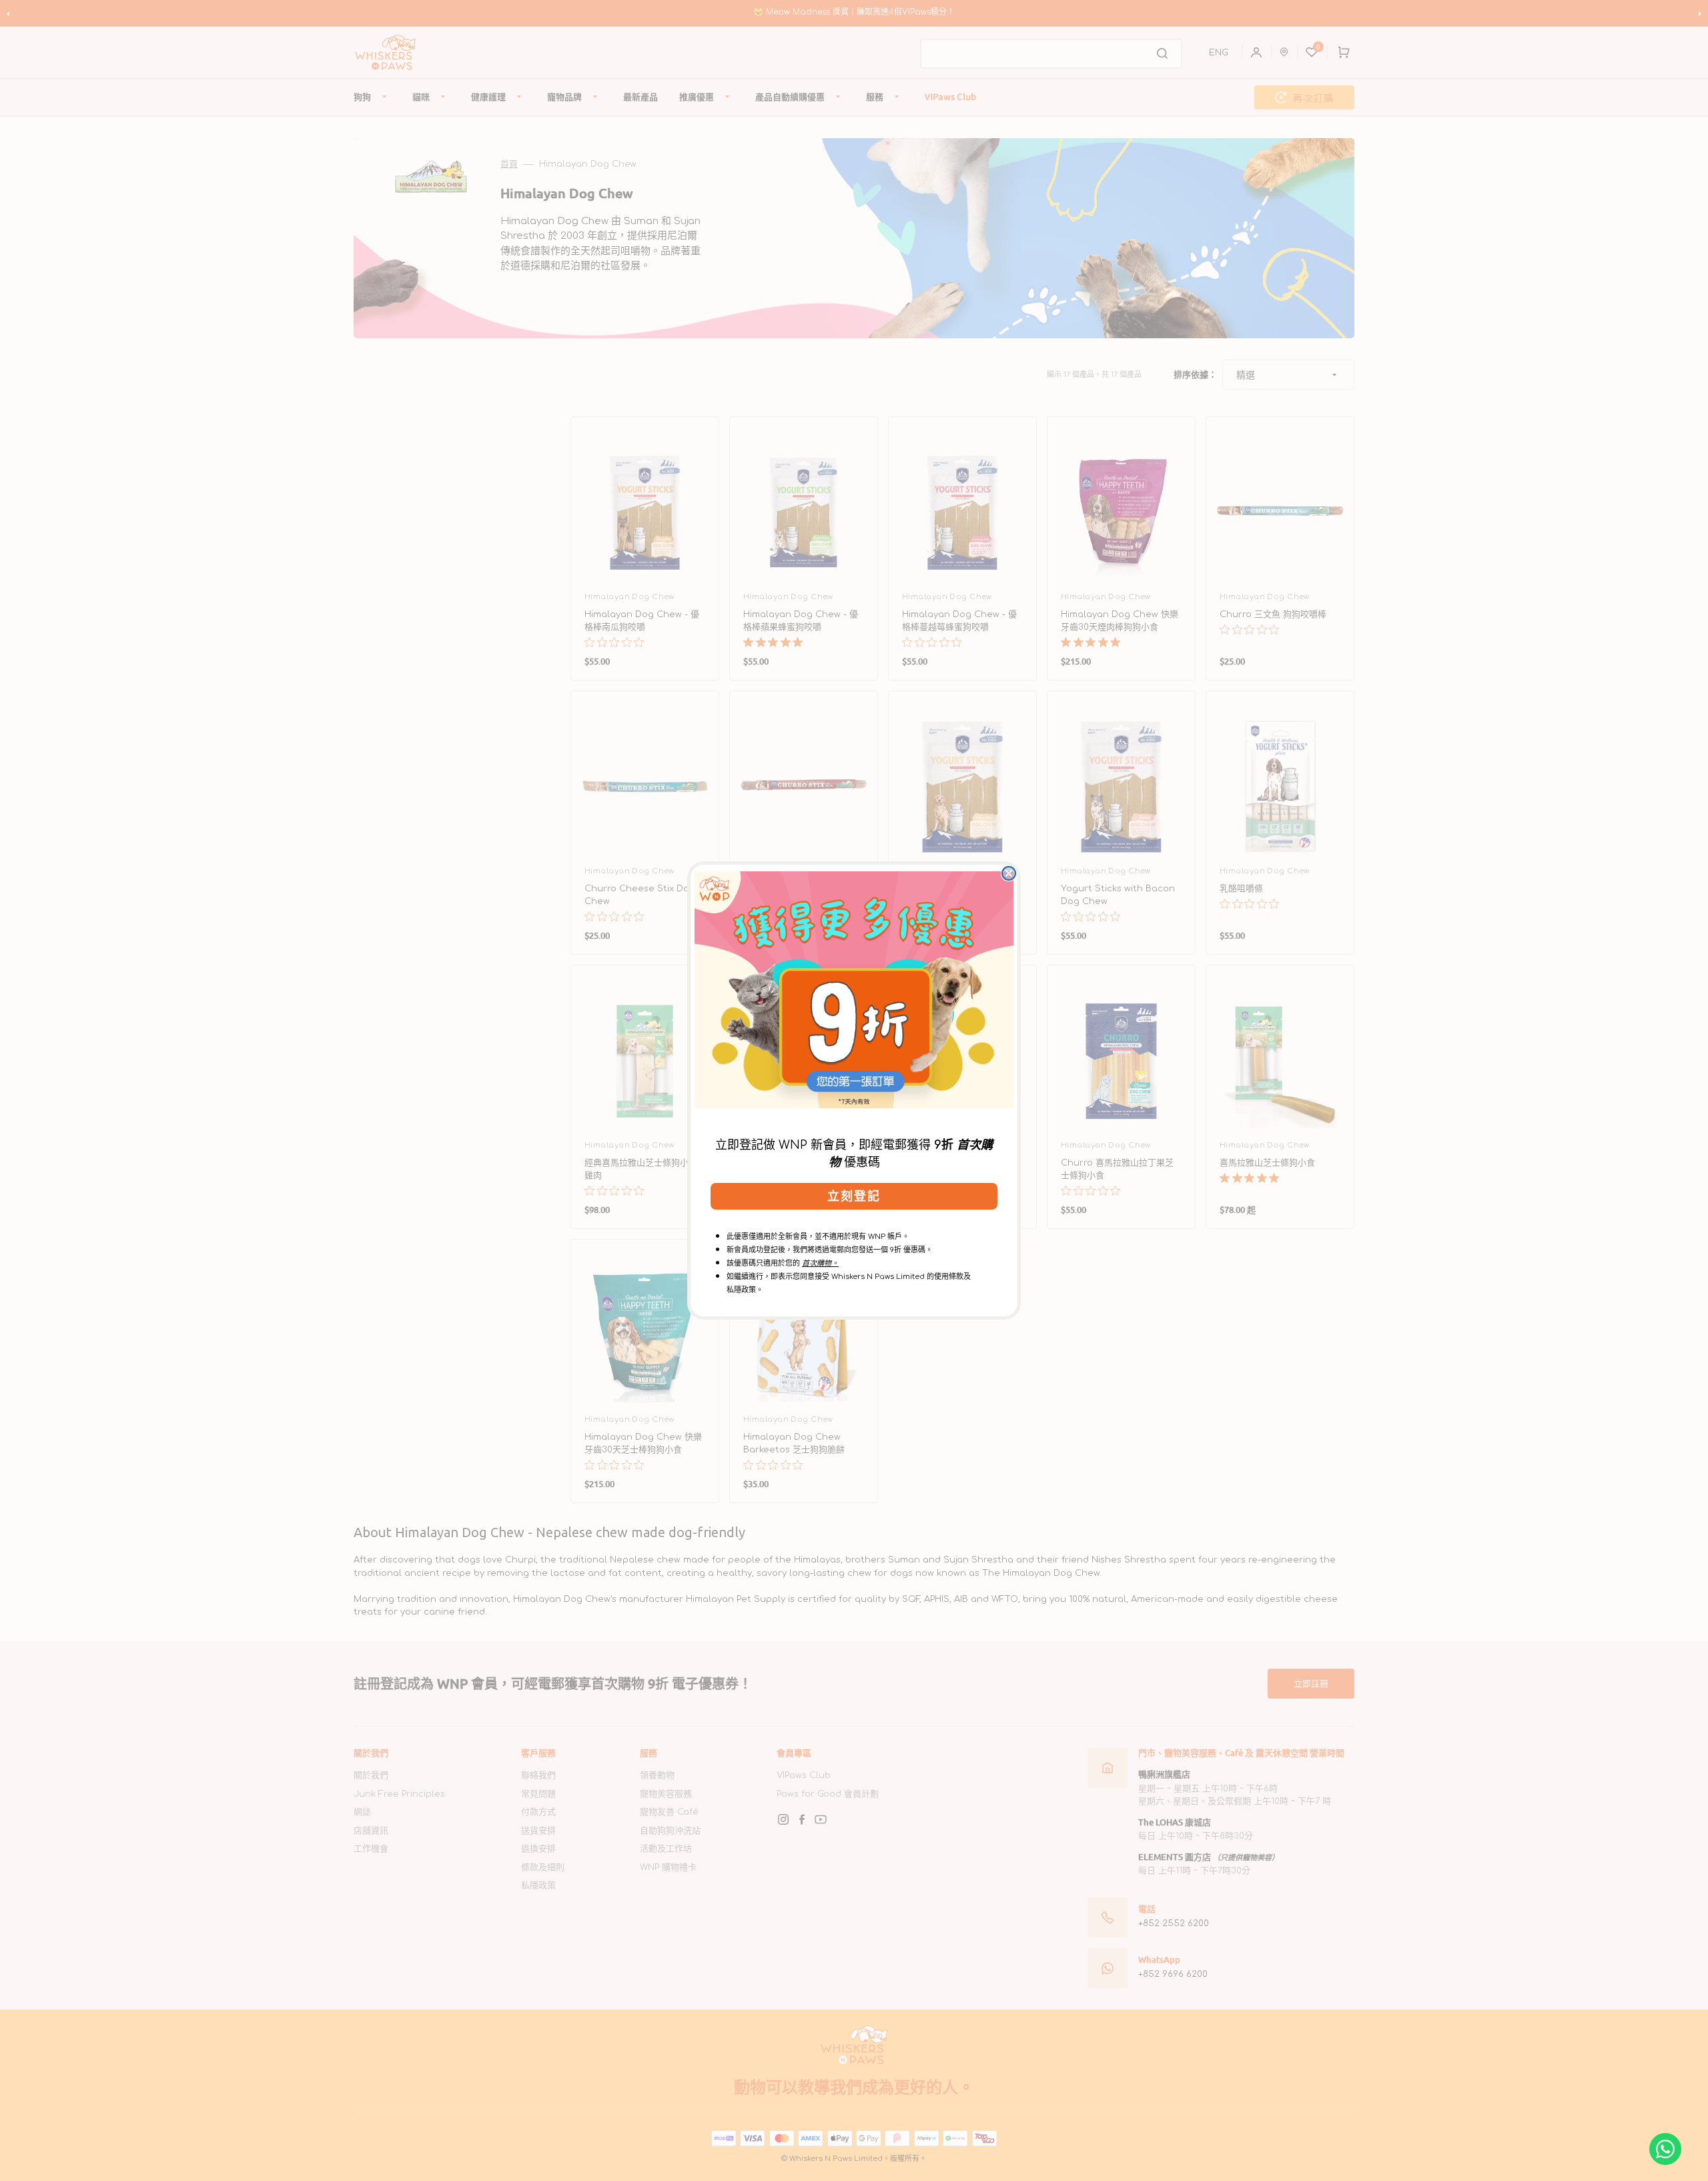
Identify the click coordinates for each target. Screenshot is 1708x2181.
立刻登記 (854, 1196)
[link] (854, 989)
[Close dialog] (1009, 873)
